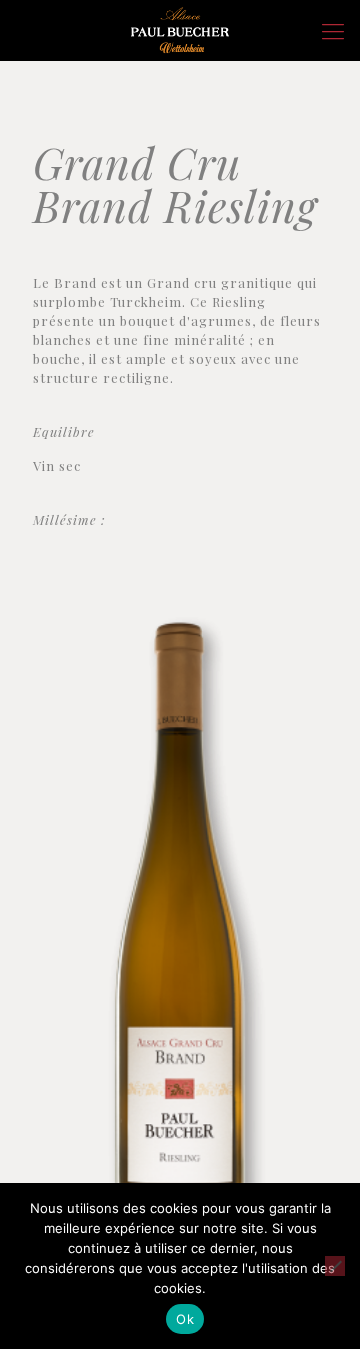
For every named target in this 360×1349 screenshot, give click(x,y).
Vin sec (57, 465)
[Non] (335, 1266)
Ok (185, 1319)
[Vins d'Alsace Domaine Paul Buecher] (180, 30)
